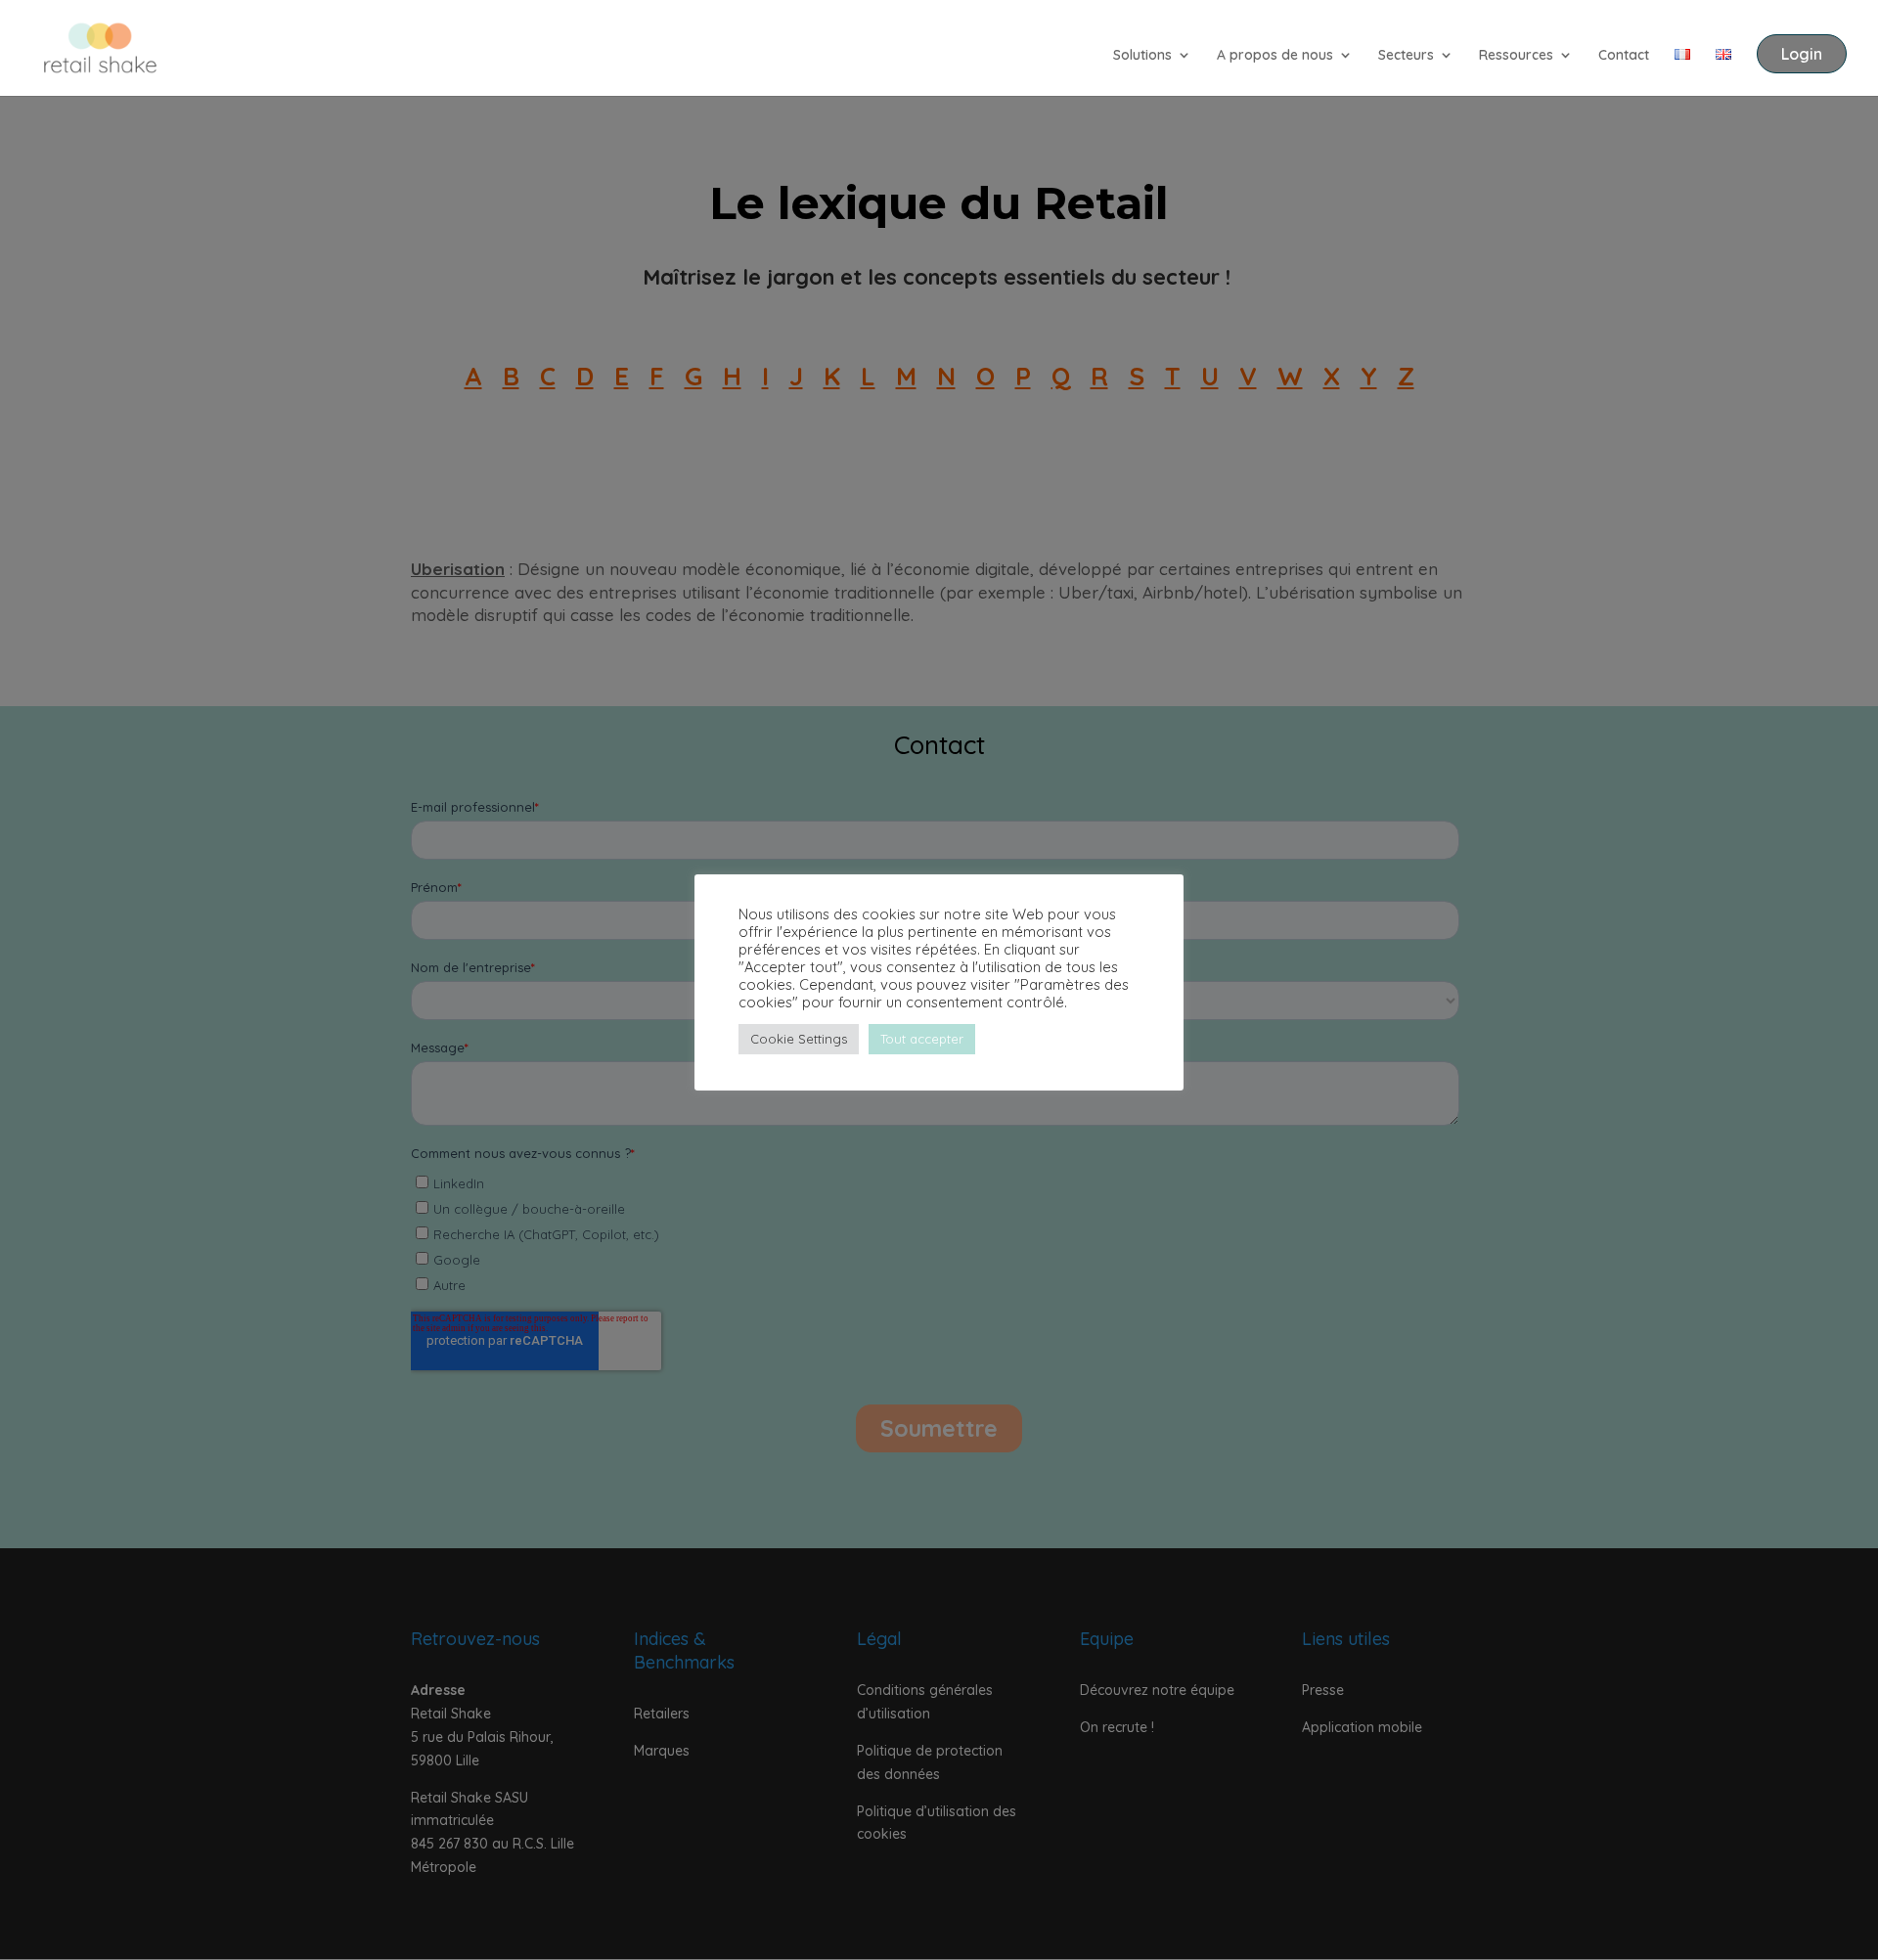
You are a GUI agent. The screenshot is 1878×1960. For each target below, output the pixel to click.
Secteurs (1406, 56)
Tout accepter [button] (922, 1039)
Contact (1624, 56)
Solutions (1142, 56)
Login (1802, 54)
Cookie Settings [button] (799, 1039)
